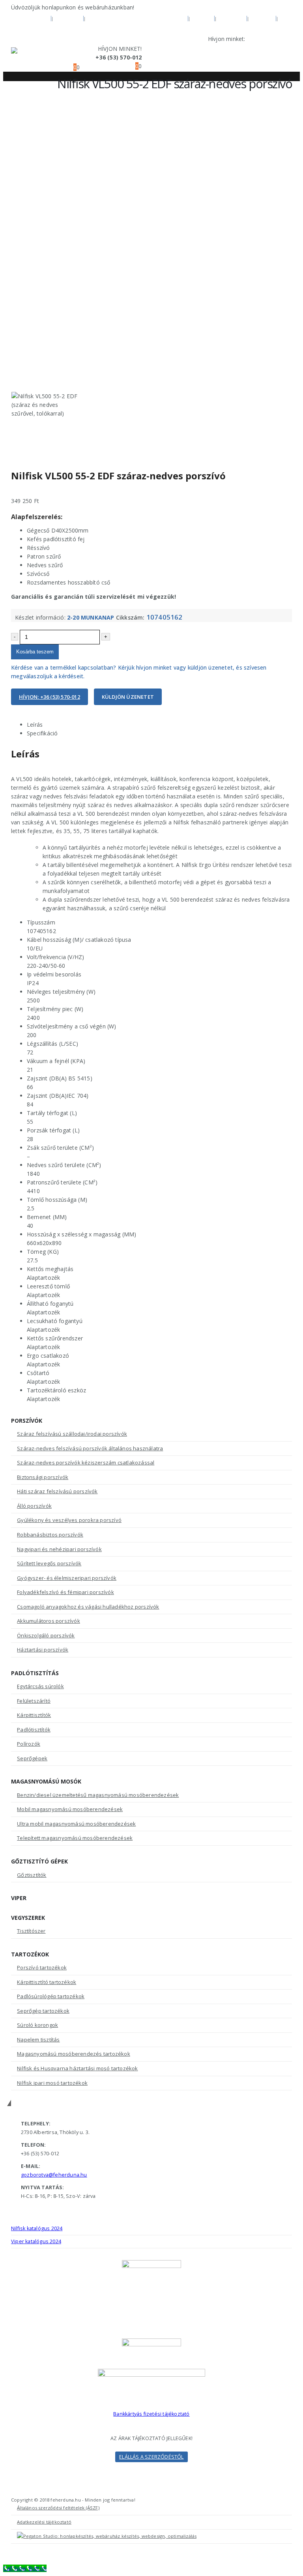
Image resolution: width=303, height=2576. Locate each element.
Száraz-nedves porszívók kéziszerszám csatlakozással (86, 1462)
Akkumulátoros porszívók (49, 1621)
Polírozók (29, 1744)
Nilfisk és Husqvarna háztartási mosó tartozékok (77, 2068)
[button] (61, 58)
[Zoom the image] (151, 2373)
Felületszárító (34, 1701)
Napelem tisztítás (38, 2040)
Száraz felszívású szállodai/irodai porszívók (72, 1434)
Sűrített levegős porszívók (49, 1563)
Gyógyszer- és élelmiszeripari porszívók (67, 1578)
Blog (203, 18)
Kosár (262, 18)
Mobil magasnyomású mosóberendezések (70, 1809)
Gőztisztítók (32, 1875)
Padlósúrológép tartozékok (51, 1996)
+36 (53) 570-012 (269, 39)
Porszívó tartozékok (42, 1967)
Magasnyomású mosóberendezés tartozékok (74, 2054)
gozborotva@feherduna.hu (54, 2175)
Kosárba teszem (35, 652)
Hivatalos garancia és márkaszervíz (137, 18)
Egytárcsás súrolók (40, 1686)
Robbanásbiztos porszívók (50, 1535)
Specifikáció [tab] (42, 733)
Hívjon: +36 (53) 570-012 (50, 697)
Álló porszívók (34, 1506)
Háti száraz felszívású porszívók (57, 1491)
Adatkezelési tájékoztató (44, 2522)
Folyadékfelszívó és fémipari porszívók (65, 1592)
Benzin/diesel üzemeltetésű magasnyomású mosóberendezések (98, 1795)
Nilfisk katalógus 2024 (37, 2228)
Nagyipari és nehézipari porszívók (59, 1549)
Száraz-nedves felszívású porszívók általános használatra (90, 1448)
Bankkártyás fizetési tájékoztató (151, 2414)
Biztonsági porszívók (43, 1477)
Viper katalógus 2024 (36, 2241)
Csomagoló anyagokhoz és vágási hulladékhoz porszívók (88, 1607)
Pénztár (25, 28)
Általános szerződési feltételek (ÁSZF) (58, 2508)
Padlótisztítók (34, 1730)
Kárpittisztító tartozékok (47, 1982)
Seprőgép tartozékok (43, 2011)
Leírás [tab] (35, 725)
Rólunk (68, 18)
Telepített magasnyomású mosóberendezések (75, 1838)
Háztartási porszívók (43, 1650)
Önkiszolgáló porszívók (46, 1635)
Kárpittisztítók (34, 1715)
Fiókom (232, 18)
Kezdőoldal (30, 18)
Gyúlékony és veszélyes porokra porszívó (69, 1520)
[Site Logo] (33, 58)
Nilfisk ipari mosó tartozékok (52, 2083)
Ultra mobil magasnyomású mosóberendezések (76, 1824)
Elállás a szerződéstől (151, 2457)
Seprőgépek (32, 1758)
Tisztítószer (31, 1931)
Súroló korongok (37, 2025)
